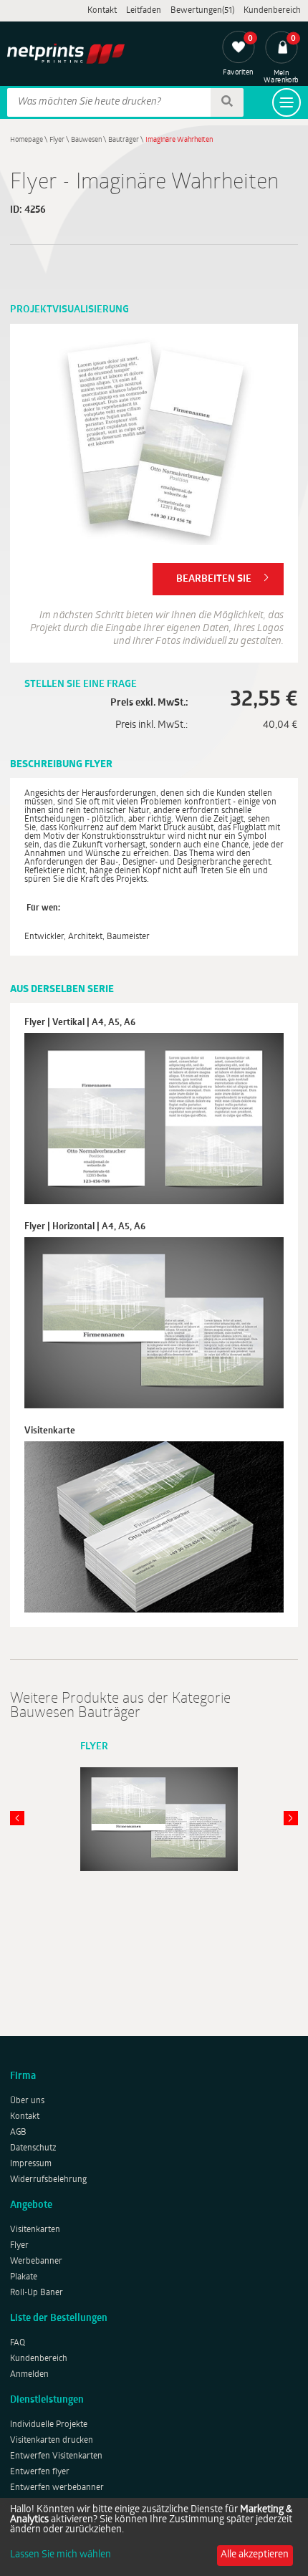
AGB (18, 2133)
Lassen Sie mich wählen (61, 2555)
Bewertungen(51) (202, 11)
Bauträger (124, 140)
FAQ (18, 2343)
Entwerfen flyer (40, 2472)
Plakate (24, 2277)
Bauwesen (86, 140)
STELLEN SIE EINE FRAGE (81, 684)
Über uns (27, 2101)
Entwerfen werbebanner (57, 2488)
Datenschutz (33, 2148)
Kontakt (102, 11)
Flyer (57, 140)
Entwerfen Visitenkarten (56, 2456)
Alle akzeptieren (255, 2555)
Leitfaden (144, 11)
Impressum (31, 2164)
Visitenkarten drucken (52, 2441)
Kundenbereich (272, 11)
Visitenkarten (35, 2230)
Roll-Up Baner (37, 2293)
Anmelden (29, 2375)
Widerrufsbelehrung (48, 2180)
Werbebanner (36, 2262)
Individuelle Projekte (49, 2425)
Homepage (27, 140)
